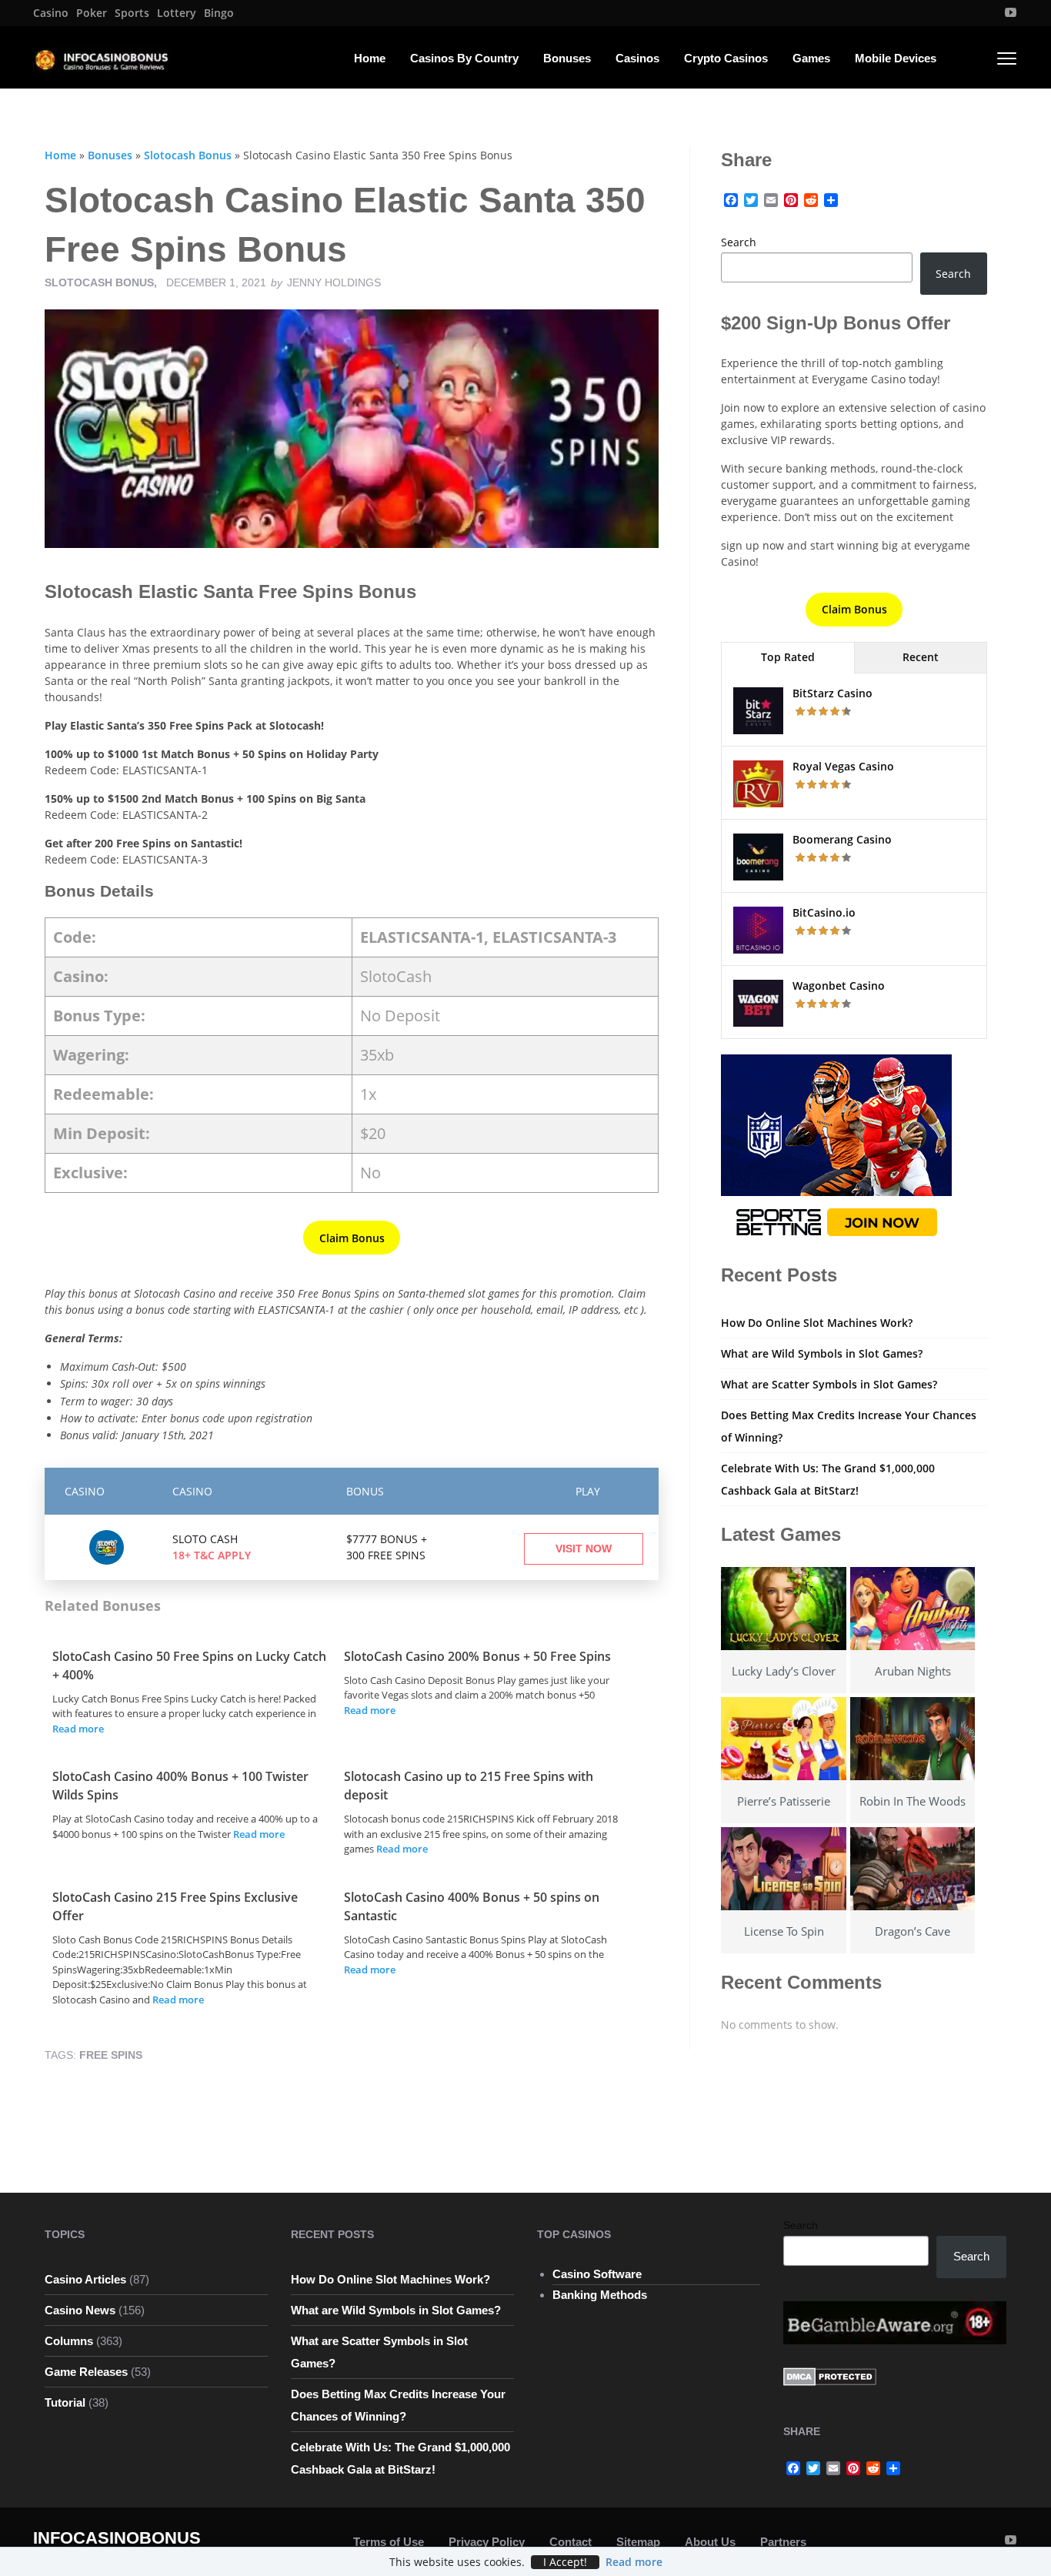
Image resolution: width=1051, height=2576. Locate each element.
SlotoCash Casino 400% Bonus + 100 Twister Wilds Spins (180, 1786)
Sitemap (638, 2542)
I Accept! (565, 2562)
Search (739, 242)
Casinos (637, 58)
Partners (783, 2542)
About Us (710, 2542)
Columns (69, 2341)
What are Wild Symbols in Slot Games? (822, 1353)
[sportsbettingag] (836, 1149)
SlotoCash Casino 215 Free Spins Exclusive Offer (175, 1906)
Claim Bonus (352, 1238)
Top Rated (788, 657)
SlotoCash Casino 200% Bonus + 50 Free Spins (477, 1656)
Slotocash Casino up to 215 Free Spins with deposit (469, 1786)
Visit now (584, 1549)
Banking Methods (600, 2295)
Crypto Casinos (726, 58)
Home (370, 58)
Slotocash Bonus (188, 155)
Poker (92, 13)
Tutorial (65, 2402)
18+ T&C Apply (212, 1555)
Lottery (177, 13)
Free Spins (111, 2055)
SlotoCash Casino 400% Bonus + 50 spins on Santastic (472, 1906)
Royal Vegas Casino (843, 766)
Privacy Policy (487, 2542)
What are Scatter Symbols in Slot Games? (829, 1384)
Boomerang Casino (842, 839)
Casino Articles (85, 2279)
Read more (78, 1729)
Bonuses (567, 58)
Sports (132, 13)
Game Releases (86, 2372)
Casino (51, 13)
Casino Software (597, 2274)
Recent (921, 657)
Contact (571, 2542)
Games (811, 58)
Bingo (219, 13)
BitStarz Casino (832, 693)
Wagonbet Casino (839, 986)
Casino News (80, 2310)
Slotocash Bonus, (102, 282)
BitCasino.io (824, 912)
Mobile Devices (896, 58)
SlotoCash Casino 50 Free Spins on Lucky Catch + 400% (189, 1666)
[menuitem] (51, 13)
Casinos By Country (464, 58)
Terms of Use (389, 2542)
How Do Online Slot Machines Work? (817, 1323)
